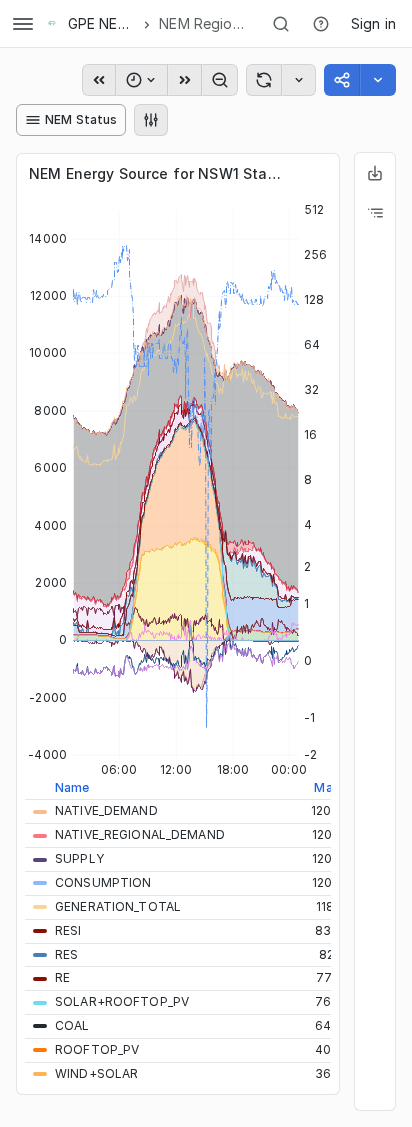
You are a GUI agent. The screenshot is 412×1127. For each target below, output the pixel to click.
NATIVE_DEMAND (106, 810)
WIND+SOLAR (96, 1073)
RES (66, 954)
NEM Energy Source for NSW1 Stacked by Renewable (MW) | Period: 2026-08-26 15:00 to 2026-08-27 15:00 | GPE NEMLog (158, 173)
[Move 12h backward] (99, 80)
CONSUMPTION (103, 882)
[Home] (52, 24)
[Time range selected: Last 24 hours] (142, 80)
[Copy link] (342, 80)
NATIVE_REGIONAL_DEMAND (140, 834)
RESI (68, 930)
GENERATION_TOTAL (118, 906)
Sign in (373, 23)
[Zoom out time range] (220, 80)
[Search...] (281, 24)
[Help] (321, 24)
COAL (72, 1025)
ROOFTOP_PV (97, 1049)
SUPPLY (79, 858)
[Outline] (375, 213)
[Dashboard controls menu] (151, 120)
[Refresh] (264, 80)
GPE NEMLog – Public (102, 23)
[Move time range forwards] (185, 80)
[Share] (378, 80)
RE (62, 977)
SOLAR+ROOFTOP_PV (122, 1001)
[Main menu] (23, 24)
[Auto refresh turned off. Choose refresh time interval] (299, 80)
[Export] (375, 173)
